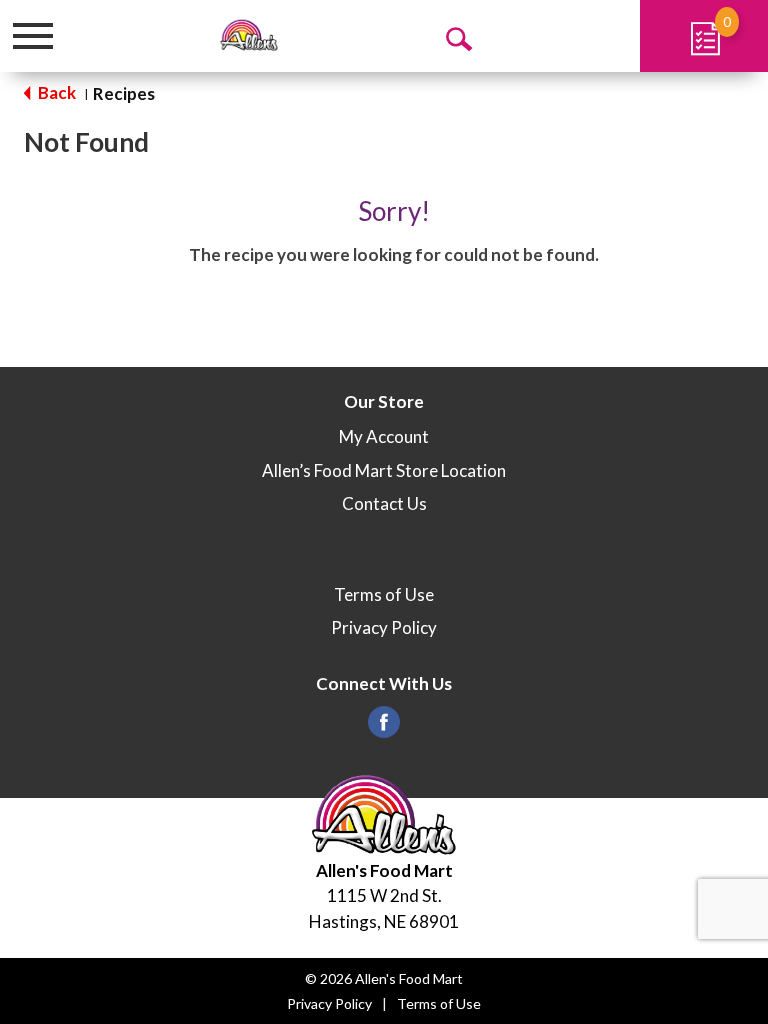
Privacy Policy (384, 627)
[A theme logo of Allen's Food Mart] (249, 35)
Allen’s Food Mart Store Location (384, 470)
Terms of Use (384, 594)
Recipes (124, 93)
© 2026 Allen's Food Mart (384, 978)
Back (55, 92)
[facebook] (384, 727)
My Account (384, 436)
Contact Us (384, 503)
